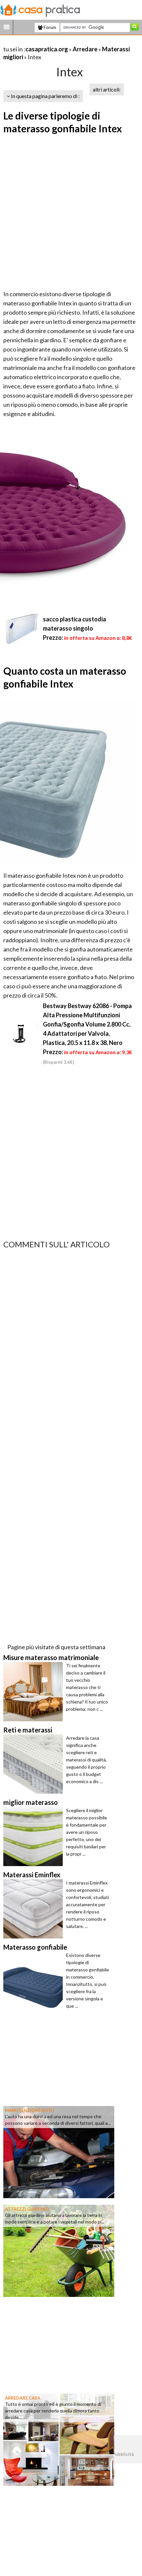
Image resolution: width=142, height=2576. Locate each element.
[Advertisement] (71, 213)
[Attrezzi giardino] (59, 2250)
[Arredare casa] (59, 2439)
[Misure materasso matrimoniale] (35, 1692)
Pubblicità (123, 2454)
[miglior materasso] (35, 1836)
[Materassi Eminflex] (35, 1909)
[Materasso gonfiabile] (35, 1981)
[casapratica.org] (40, 9)
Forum (49, 27)
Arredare (85, 49)
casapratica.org (47, 49)
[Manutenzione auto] (59, 2151)
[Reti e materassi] (35, 1764)
